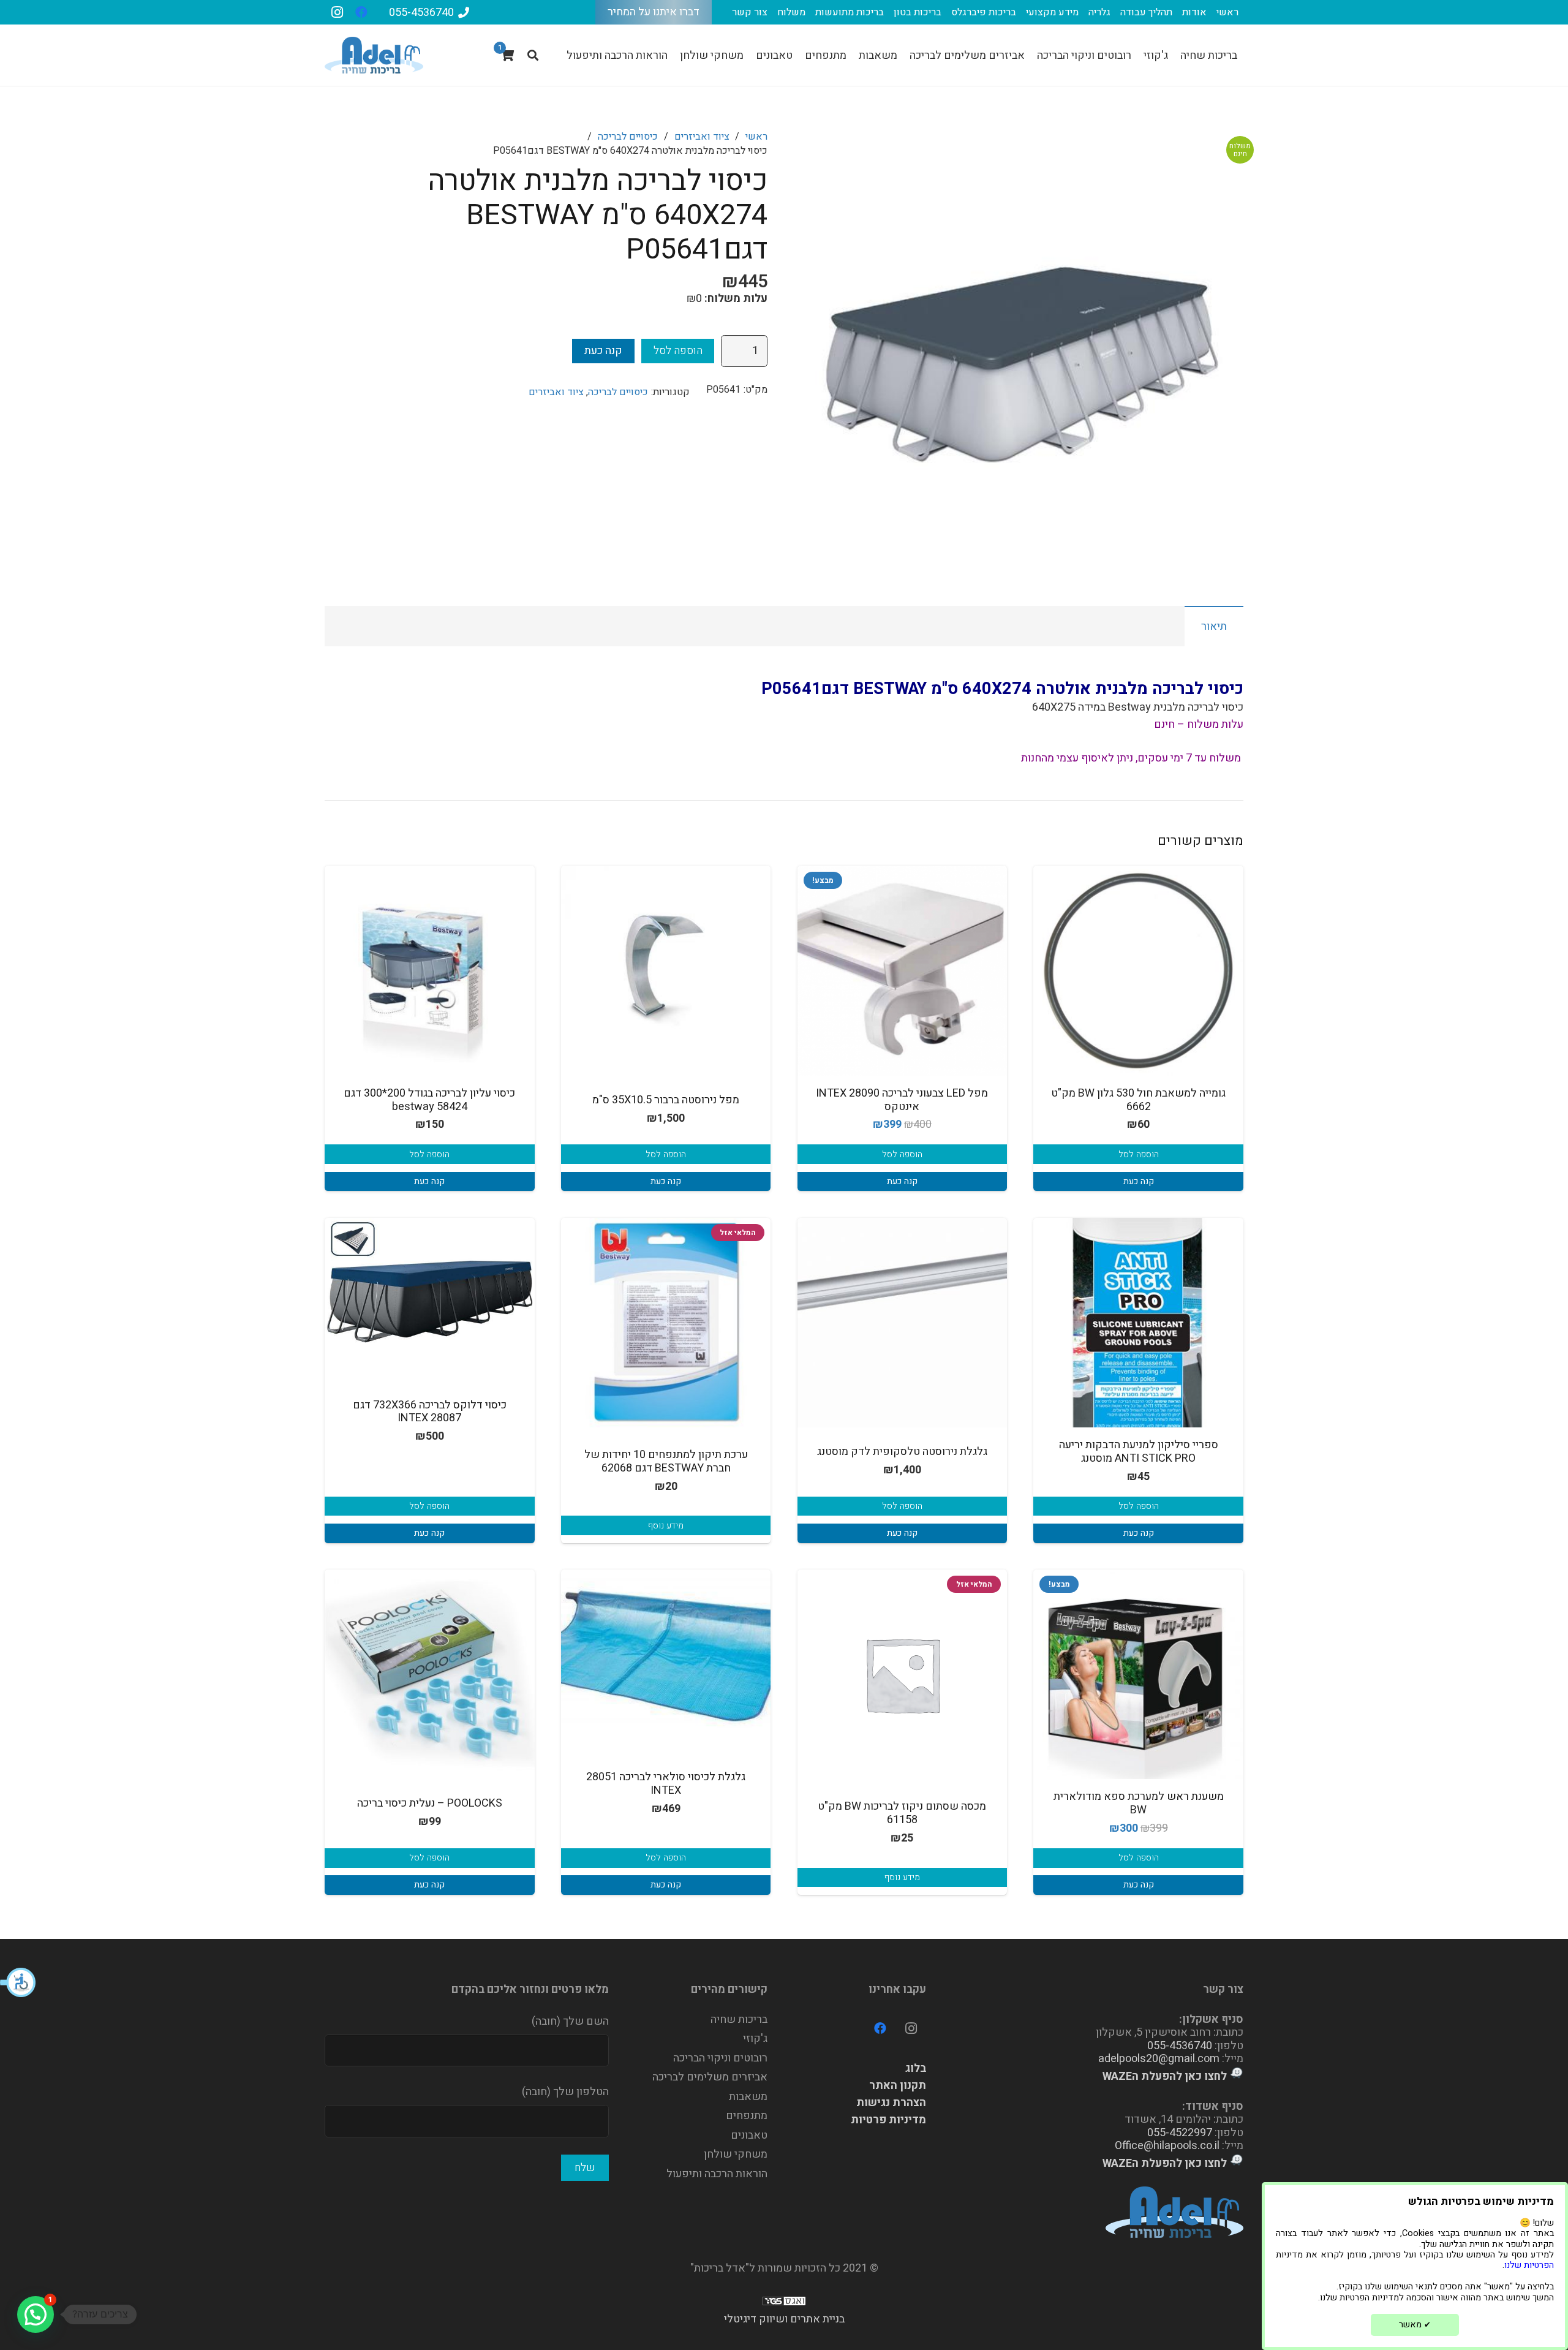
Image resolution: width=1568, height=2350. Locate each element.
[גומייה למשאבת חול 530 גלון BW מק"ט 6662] (1138, 971)
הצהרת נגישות (891, 2103)
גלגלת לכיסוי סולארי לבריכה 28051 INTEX (666, 1784)
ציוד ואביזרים (702, 137)
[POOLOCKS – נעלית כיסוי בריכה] (430, 1675)
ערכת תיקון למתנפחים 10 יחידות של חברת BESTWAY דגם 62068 (666, 1461)
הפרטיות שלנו (1529, 2265)
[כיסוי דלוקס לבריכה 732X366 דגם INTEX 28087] (430, 1283)
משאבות (748, 2097)
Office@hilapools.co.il (1167, 2146)
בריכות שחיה (739, 2019)
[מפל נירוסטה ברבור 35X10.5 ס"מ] (666, 971)
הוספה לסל (678, 351)
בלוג (916, 2069)
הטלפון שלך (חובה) (565, 2092)
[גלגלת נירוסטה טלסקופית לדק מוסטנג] (903, 1323)
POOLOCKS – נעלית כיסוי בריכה (430, 1803)
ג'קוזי (755, 2038)
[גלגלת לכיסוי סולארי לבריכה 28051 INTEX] (666, 1655)
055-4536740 (1180, 2046)
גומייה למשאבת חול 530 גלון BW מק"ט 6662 (1138, 1100)
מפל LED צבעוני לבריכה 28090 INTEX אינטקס (902, 1100)
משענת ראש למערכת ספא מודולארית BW (1139, 1803)
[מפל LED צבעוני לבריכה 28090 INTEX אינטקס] (903, 971)
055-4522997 (1180, 2133)
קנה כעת (603, 351)
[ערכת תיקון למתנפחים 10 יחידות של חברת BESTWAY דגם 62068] (666, 1323)
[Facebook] (361, 12)
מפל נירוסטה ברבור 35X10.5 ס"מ (666, 1100)
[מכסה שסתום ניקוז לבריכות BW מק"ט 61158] (903, 1675)
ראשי (756, 137)
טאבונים (749, 2135)
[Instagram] (337, 12)
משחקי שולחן (736, 2154)
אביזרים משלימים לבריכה (710, 2077)
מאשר (1415, 2325)
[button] (18, 1982)
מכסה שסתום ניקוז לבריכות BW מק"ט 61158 (902, 1813)
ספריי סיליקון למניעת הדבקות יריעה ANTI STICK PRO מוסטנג (1139, 1452)
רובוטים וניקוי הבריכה (720, 2058)
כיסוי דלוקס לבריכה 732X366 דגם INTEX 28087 (430, 1412)
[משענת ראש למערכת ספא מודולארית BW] (1138, 1675)
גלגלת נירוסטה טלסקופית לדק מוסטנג (902, 1452)
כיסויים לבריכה (628, 137)
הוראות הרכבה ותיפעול (717, 2174)
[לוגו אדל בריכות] (374, 55)
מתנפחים (747, 2116)
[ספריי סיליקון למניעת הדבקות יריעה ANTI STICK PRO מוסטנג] (1138, 1323)
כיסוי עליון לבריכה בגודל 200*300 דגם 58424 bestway (429, 1100)
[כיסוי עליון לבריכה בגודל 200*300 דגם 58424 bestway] (430, 971)
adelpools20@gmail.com (1159, 2059)
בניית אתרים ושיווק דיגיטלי (784, 2319)
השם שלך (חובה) (570, 2021)
